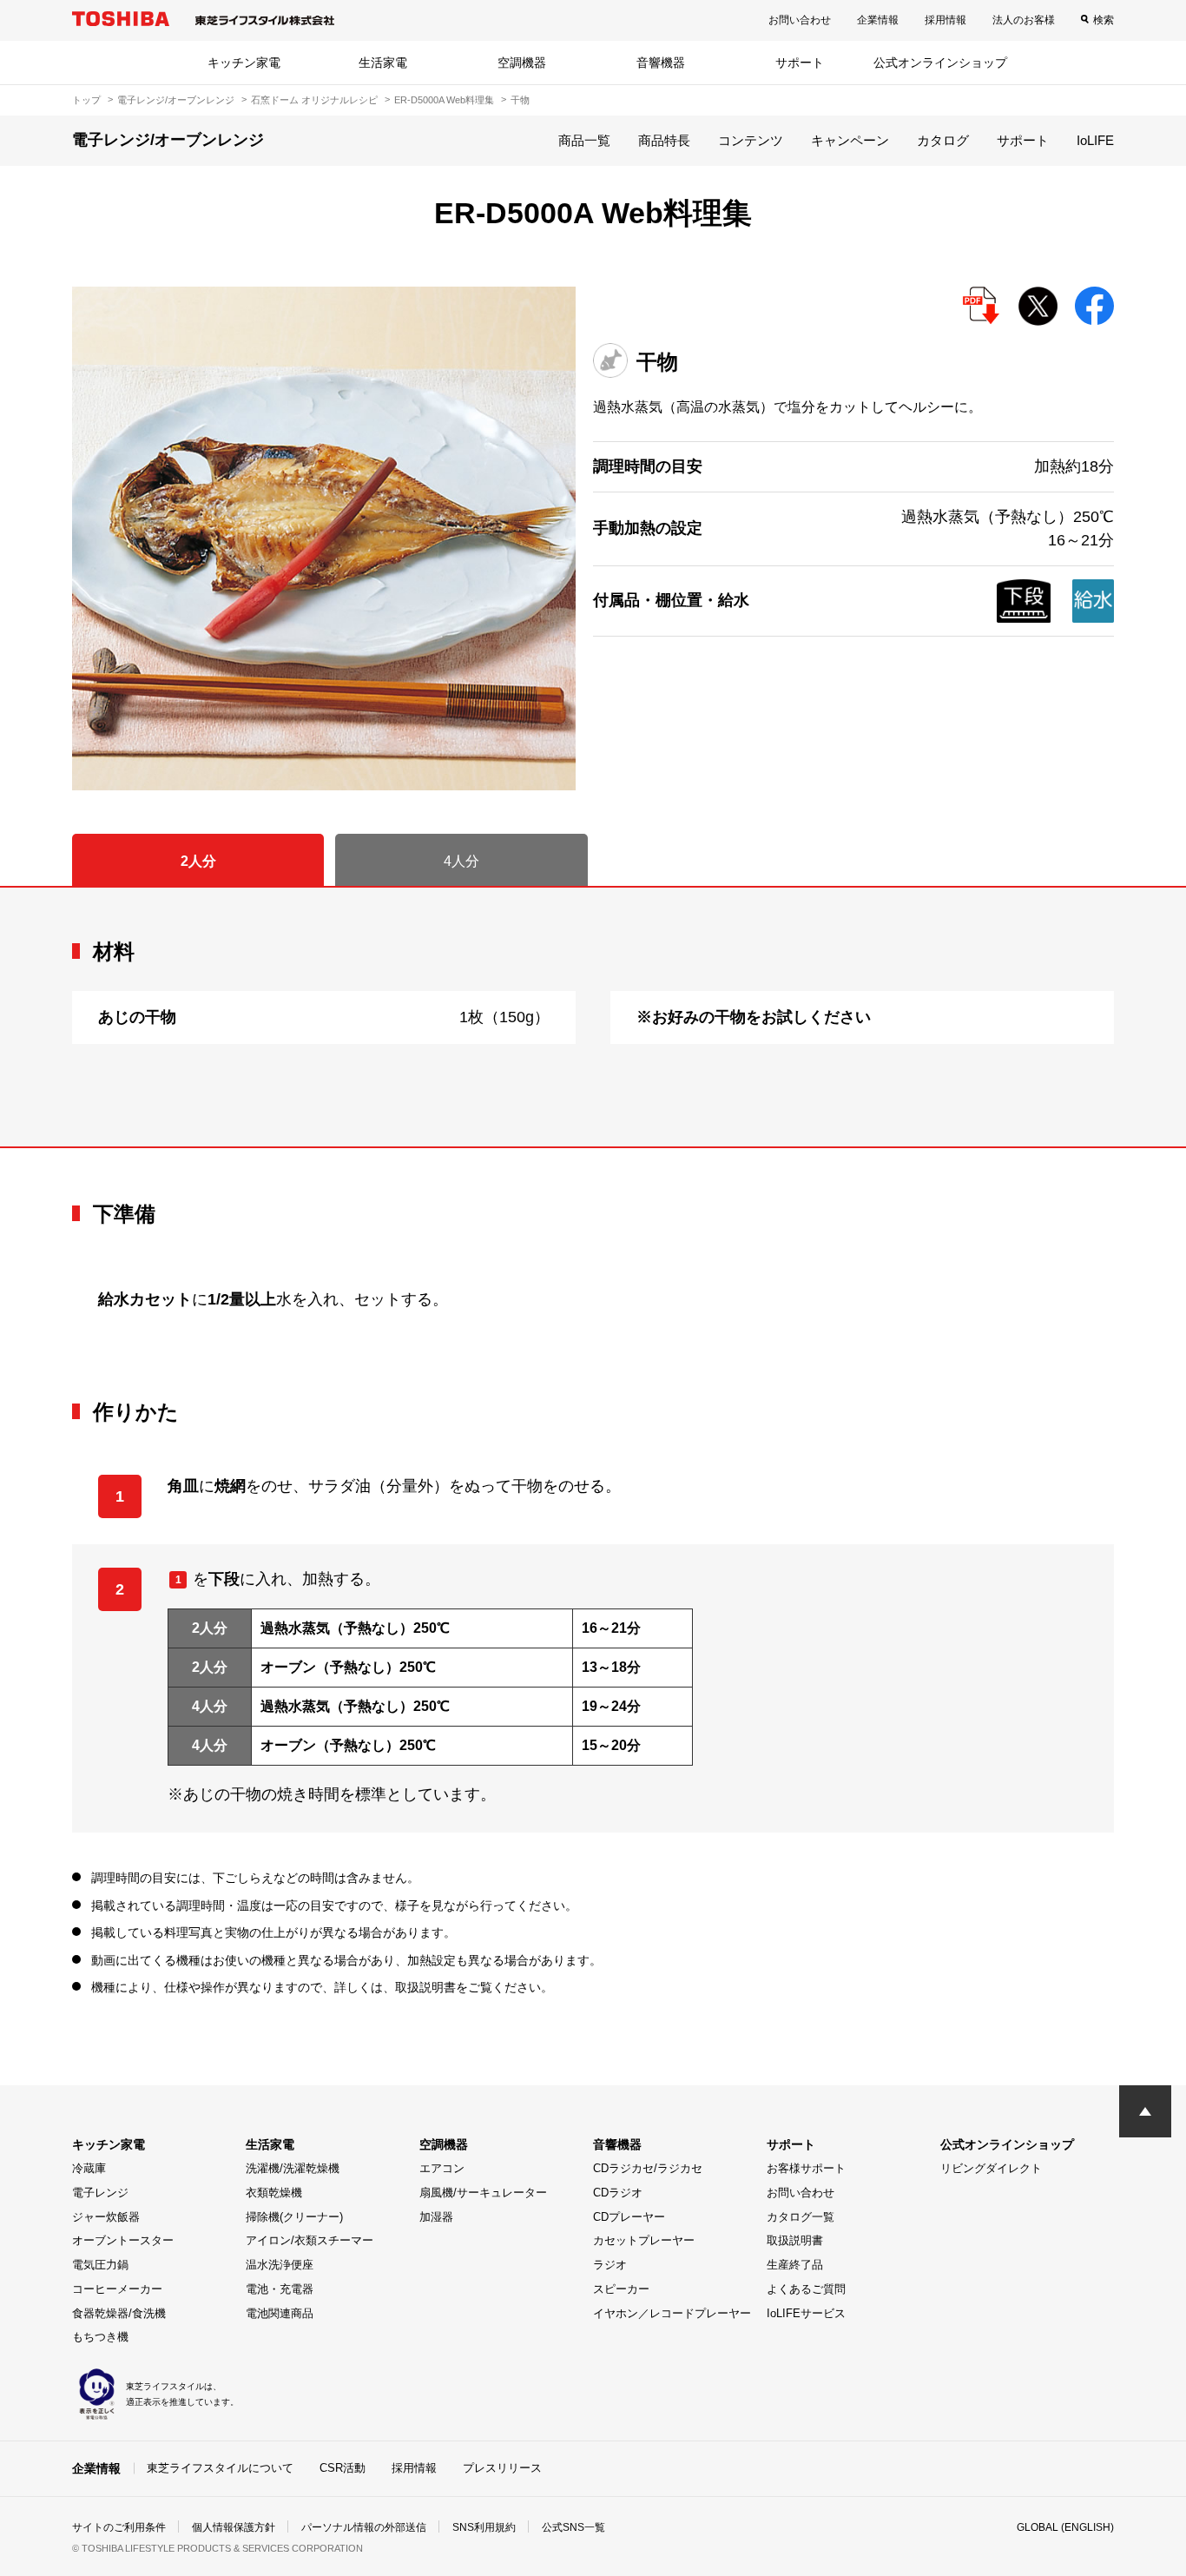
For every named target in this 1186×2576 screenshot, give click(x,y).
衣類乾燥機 (274, 2193)
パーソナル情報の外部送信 (364, 2527)
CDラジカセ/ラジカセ (648, 2168)
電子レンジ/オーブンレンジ (176, 100)
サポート (800, 63)
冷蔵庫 (89, 2168)
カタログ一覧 (801, 2217)
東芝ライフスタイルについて (220, 2468)
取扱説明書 (795, 2240)
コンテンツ (751, 140)
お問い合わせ (800, 20)
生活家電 (383, 63)
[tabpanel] (593, 1017)
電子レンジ (100, 2193)
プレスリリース (502, 2468)
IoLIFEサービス (806, 2313)
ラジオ (610, 2265)
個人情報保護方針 (234, 2527)
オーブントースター (123, 2240)
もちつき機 (100, 2337)
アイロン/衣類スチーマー (310, 2240)
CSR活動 (343, 2468)
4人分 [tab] (461, 861)
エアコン (442, 2168)
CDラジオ (618, 2193)
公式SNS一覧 (573, 2527)
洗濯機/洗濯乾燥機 (293, 2168)
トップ (86, 100)
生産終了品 (795, 2265)
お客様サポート (806, 2168)
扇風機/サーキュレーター (483, 2193)
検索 (1104, 20)
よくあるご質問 (806, 2289)
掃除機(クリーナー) (294, 2217)
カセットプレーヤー (644, 2240)
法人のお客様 (1024, 20)
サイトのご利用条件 (119, 2527)
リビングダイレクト (991, 2168)
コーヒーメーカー (117, 2289)
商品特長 (664, 140)
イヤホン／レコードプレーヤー (672, 2313)
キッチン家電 (244, 63)
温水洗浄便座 (280, 2265)
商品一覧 (584, 140)
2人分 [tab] (198, 861)
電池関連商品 (280, 2313)
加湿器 (436, 2217)
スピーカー (621, 2289)
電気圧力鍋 (100, 2265)
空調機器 (522, 63)
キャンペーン (850, 140)
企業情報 (878, 20)
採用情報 (946, 20)
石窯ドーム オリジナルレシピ (314, 100)
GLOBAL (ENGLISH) (1065, 2527)
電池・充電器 (280, 2289)
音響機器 (661, 63)
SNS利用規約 (484, 2527)
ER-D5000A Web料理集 (444, 100)
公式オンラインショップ (940, 63)
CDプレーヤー (629, 2217)
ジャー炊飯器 (106, 2217)
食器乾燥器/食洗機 (119, 2313)
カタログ (943, 140)
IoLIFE (1095, 140)
